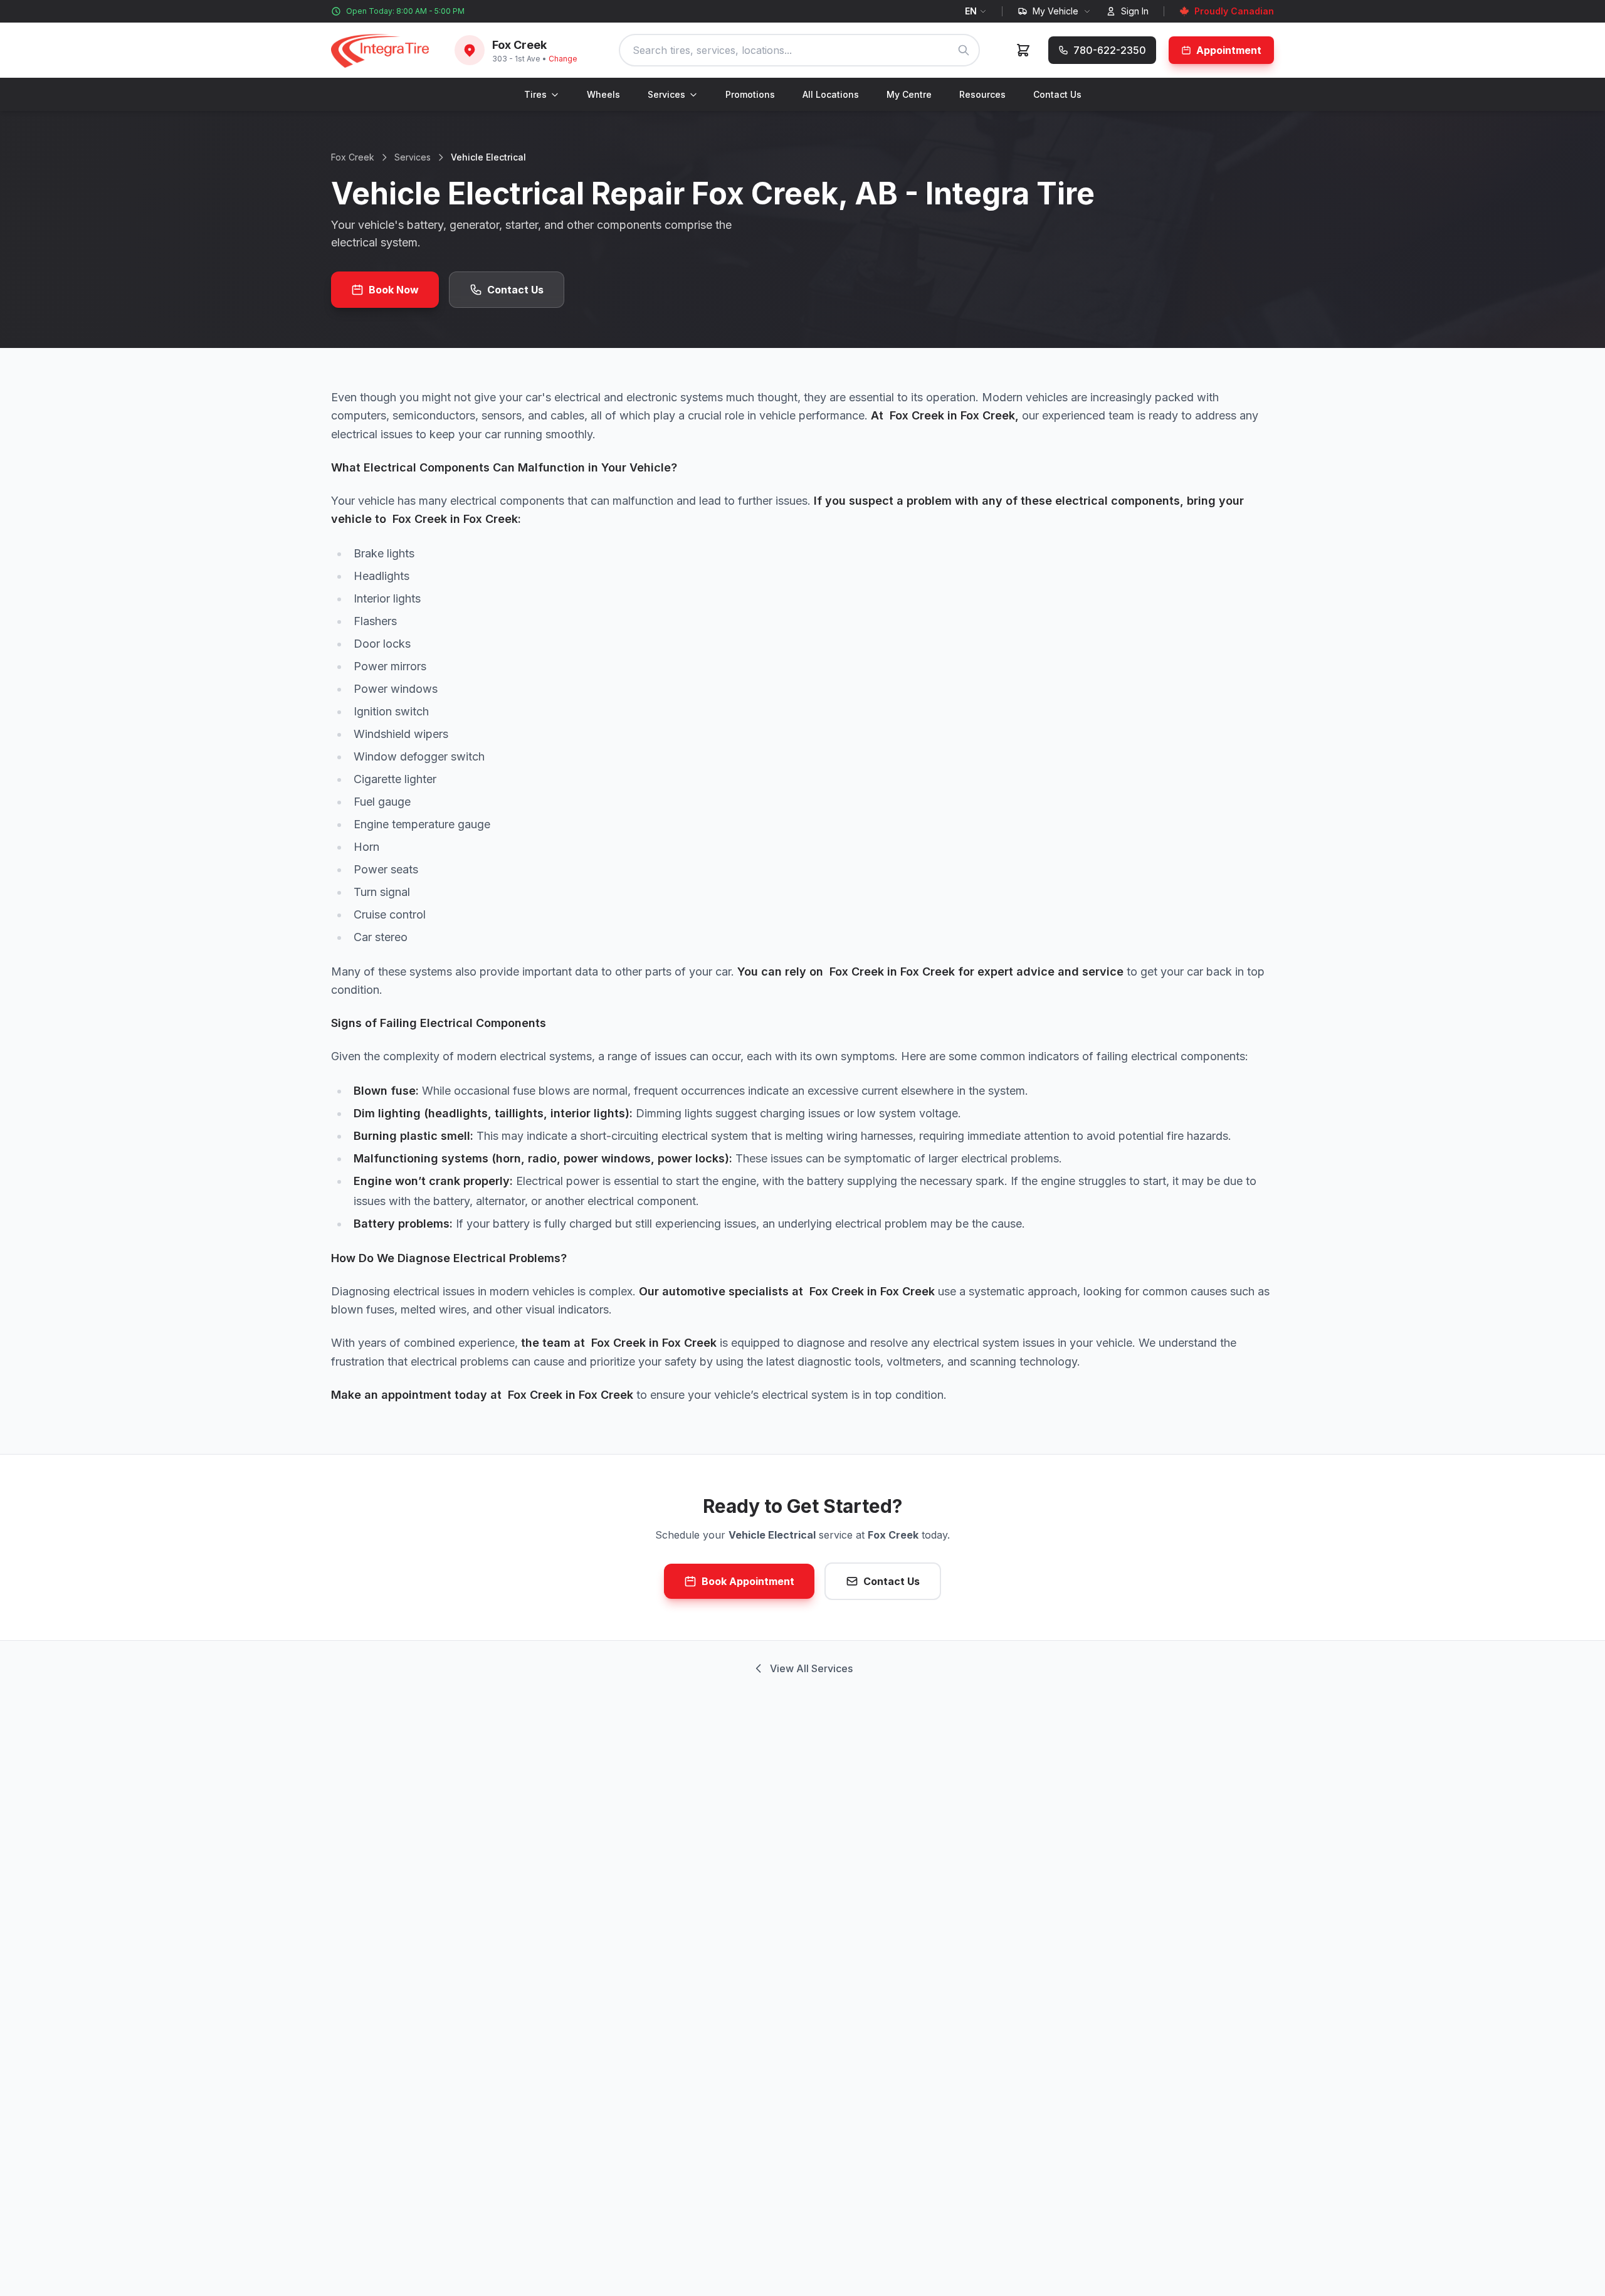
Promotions (750, 94)
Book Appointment (748, 1581)
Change (563, 59)
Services (666, 94)
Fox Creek (353, 157)
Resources (982, 94)
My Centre (909, 94)
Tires (535, 94)
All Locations (831, 94)
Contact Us (1057, 94)
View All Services (811, 1668)
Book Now (394, 290)
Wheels (603, 94)
